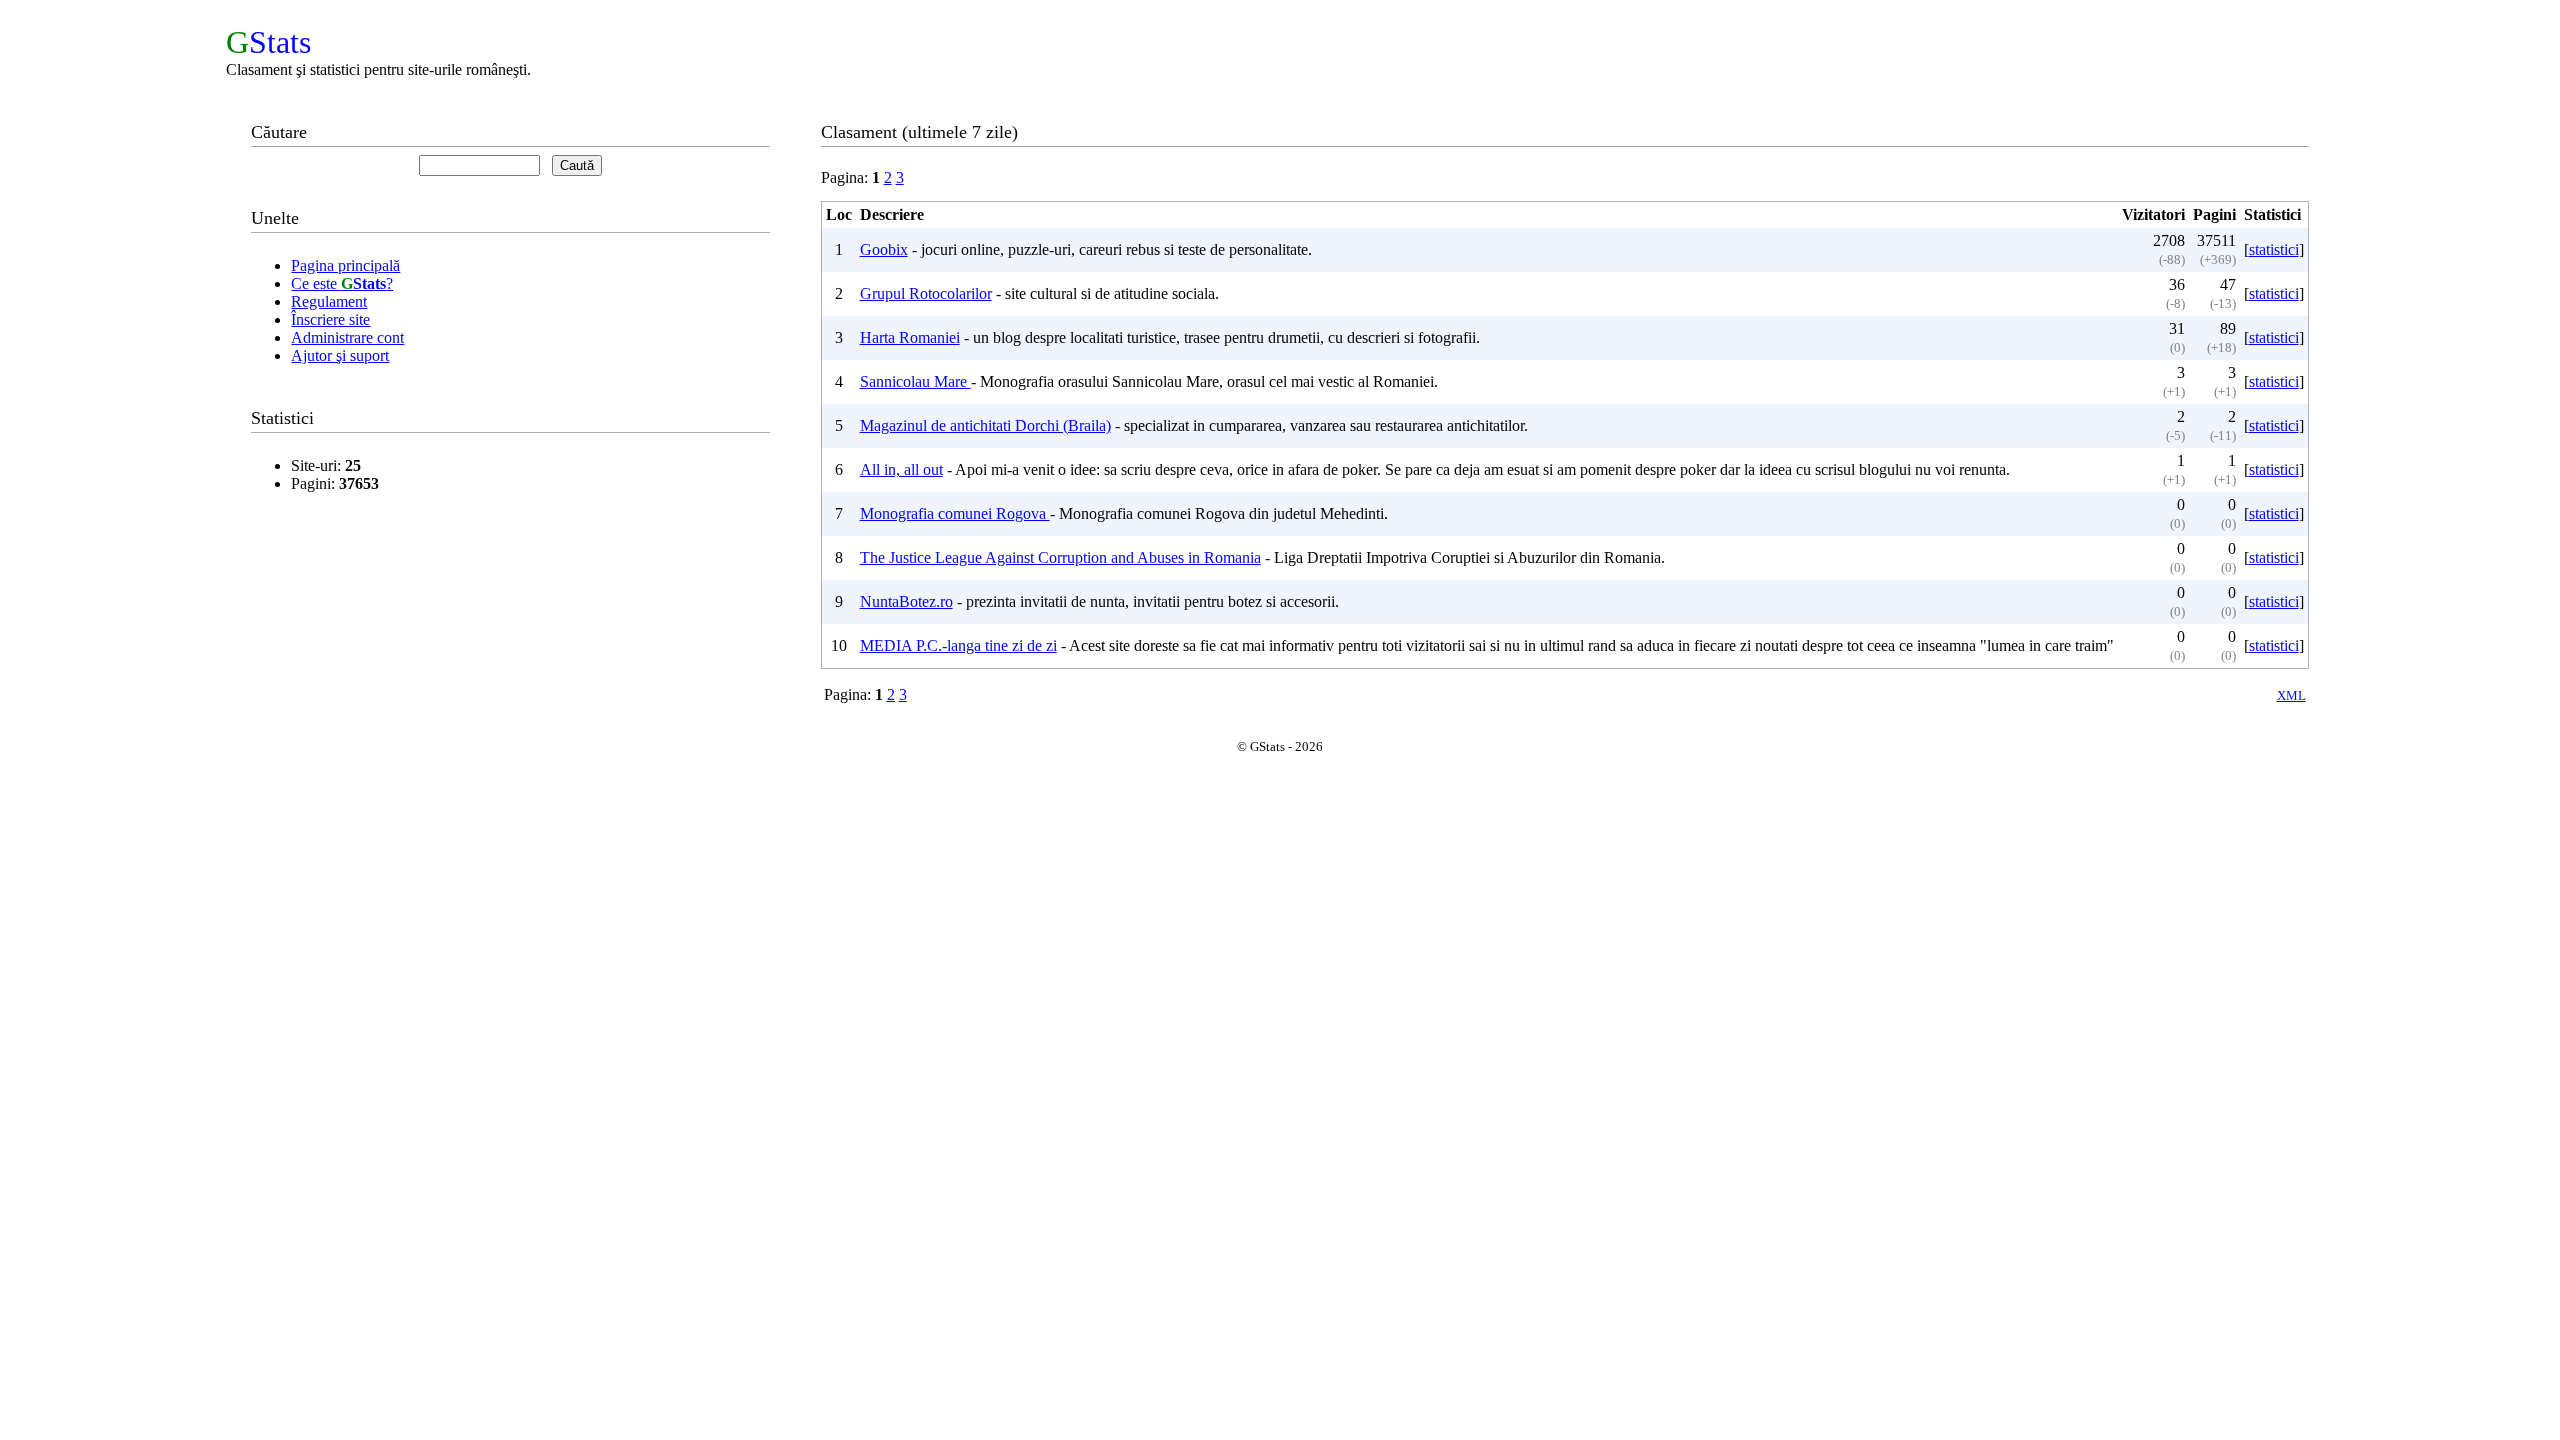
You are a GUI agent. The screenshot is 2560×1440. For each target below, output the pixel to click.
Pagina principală (345, 265)
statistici (2274, 249)
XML (2291, 695)
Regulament (329, 301)
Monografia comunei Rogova (955, 513)
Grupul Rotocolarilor (926, 293)
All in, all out (901, 469)
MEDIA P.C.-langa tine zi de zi (958, 645)
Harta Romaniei (910, 337)
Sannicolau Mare (915, 381)
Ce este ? (342, 283)
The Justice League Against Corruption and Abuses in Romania (1060, 557)
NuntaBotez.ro (906, 601)
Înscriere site (330, 319)
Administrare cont (347, 337)
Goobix (884, 249)
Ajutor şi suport (340, 355)
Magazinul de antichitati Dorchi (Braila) (985, 425)
